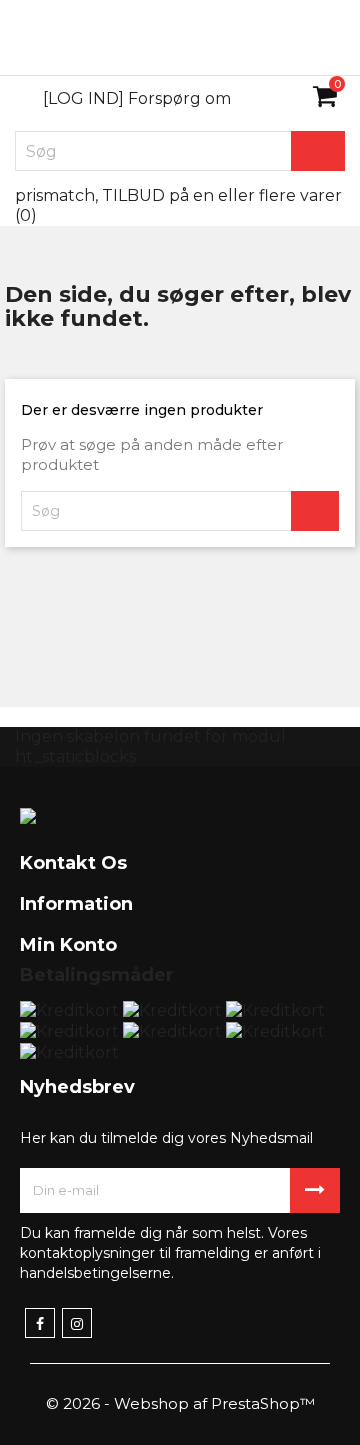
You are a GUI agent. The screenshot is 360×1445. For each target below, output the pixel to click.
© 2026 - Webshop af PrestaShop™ (180, 1403)
